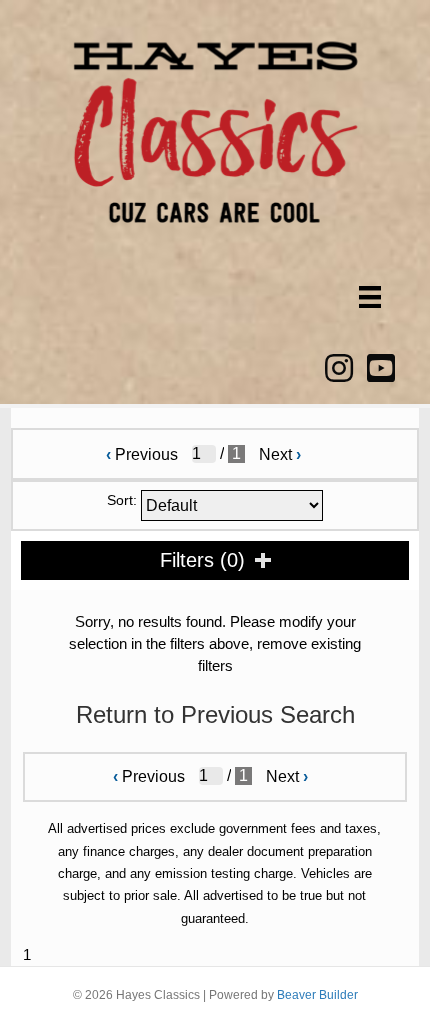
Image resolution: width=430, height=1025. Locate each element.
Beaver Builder (317, 995)
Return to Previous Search (215, 714)
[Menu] (370, 297)
